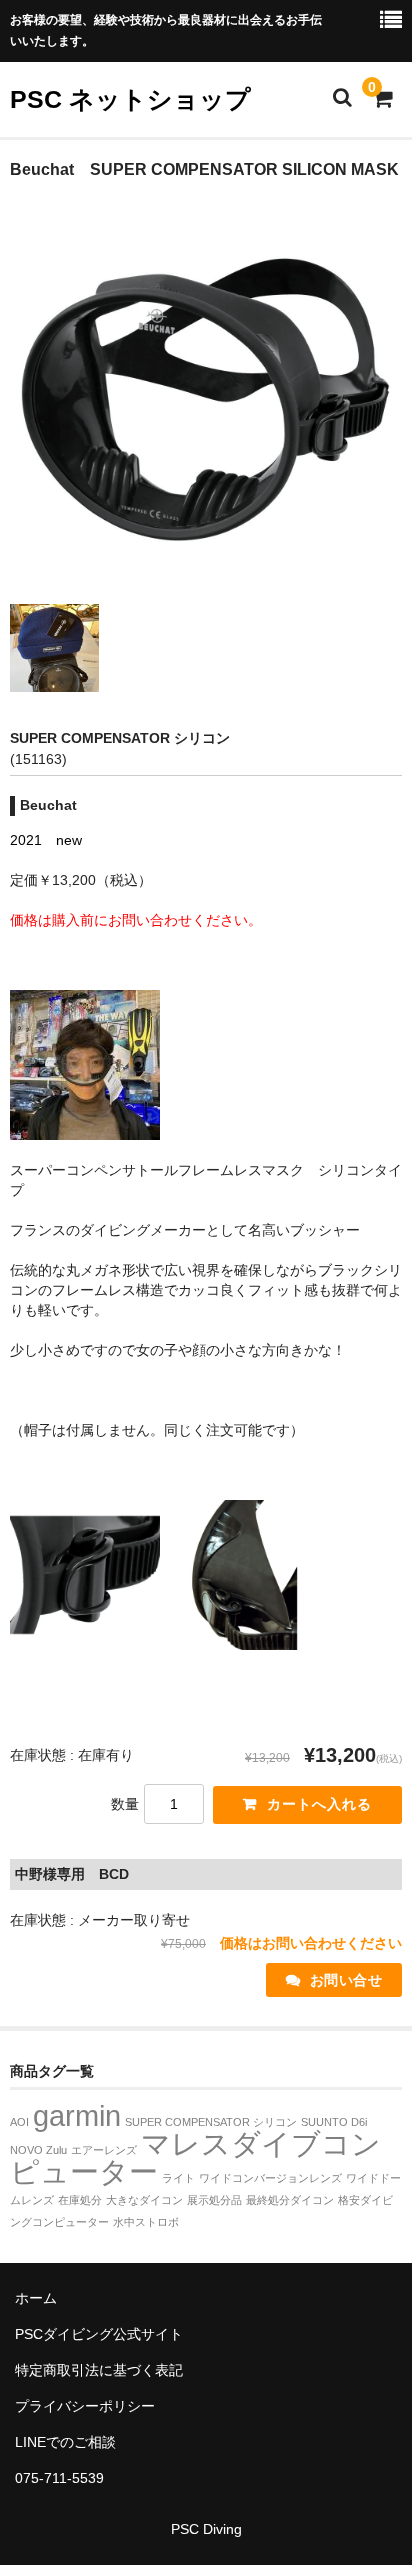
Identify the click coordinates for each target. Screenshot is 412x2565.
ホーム (36, 2298)
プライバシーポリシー (85, 2406)
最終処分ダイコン (290, 2200)
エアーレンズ (104, 2150)
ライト (178, 2178)
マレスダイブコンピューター (195, 2157)
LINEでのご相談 (65, 2442)
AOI (19, 2122)
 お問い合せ (334, 1980)
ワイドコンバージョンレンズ (270, 2178)
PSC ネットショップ (130, 99)
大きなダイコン (144, 2200)
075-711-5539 (59, 2478)
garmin (77, 2115)
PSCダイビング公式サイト (99, 2334)
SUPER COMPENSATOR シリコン (211, 2122)
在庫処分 (80, 2200)
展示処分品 (214, 2200)
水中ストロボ (146, 2222)
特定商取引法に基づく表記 (99, 2370)
